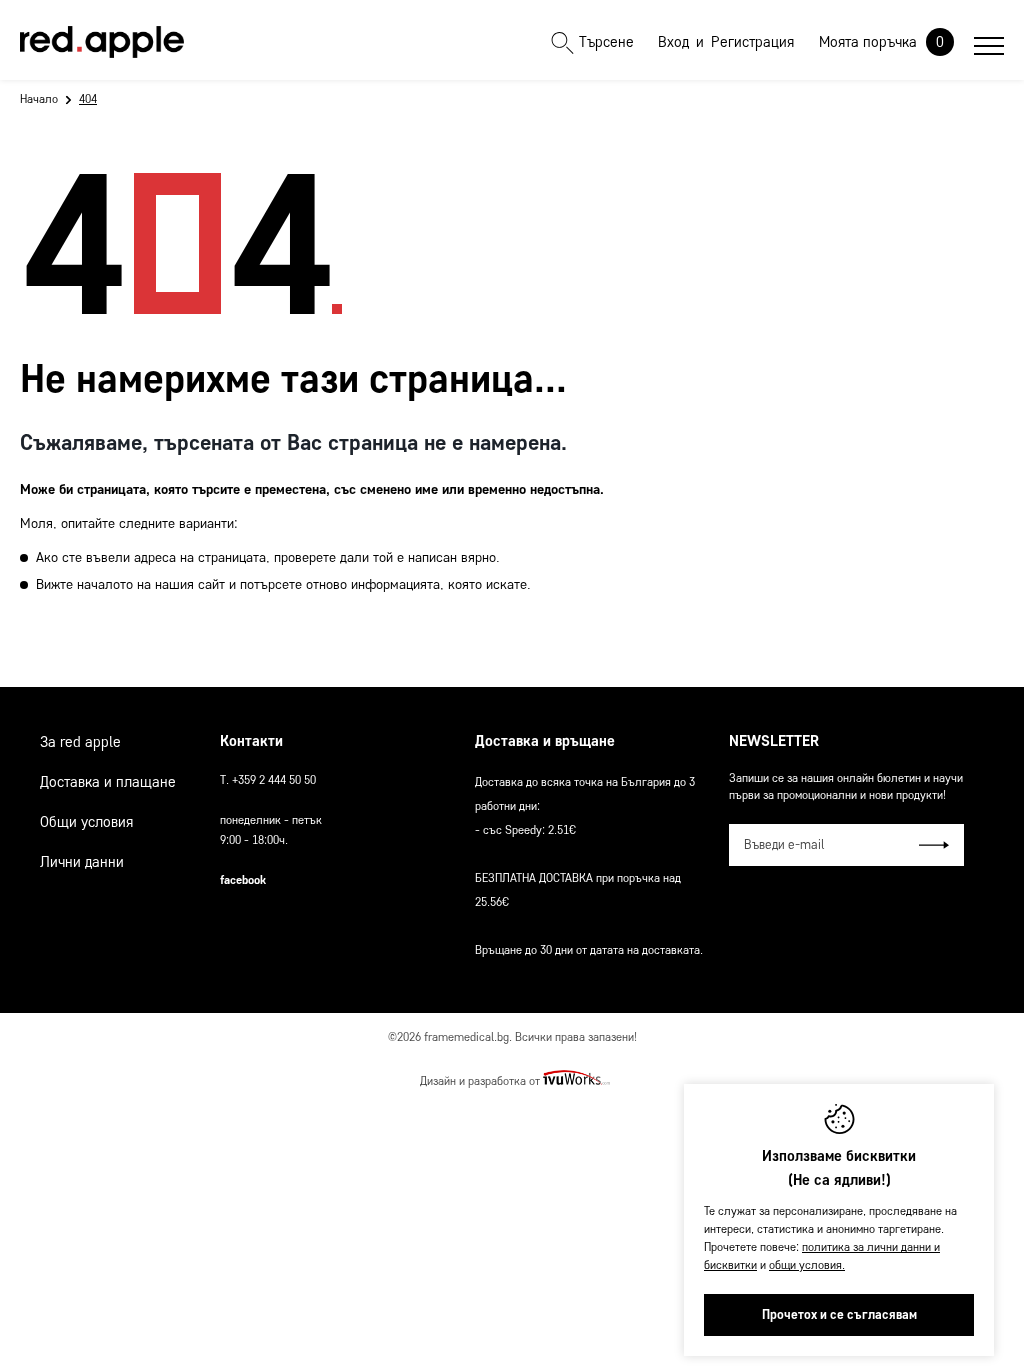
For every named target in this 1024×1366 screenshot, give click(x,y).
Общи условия (86, 822)
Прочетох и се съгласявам (839, 1314)
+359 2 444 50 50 (274, 779)
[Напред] (934, 845)
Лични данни (82, 862)
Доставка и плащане (108, 782)
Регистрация (752, 42)
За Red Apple (80, 742)
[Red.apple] (102, 42)
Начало (39, 98)
